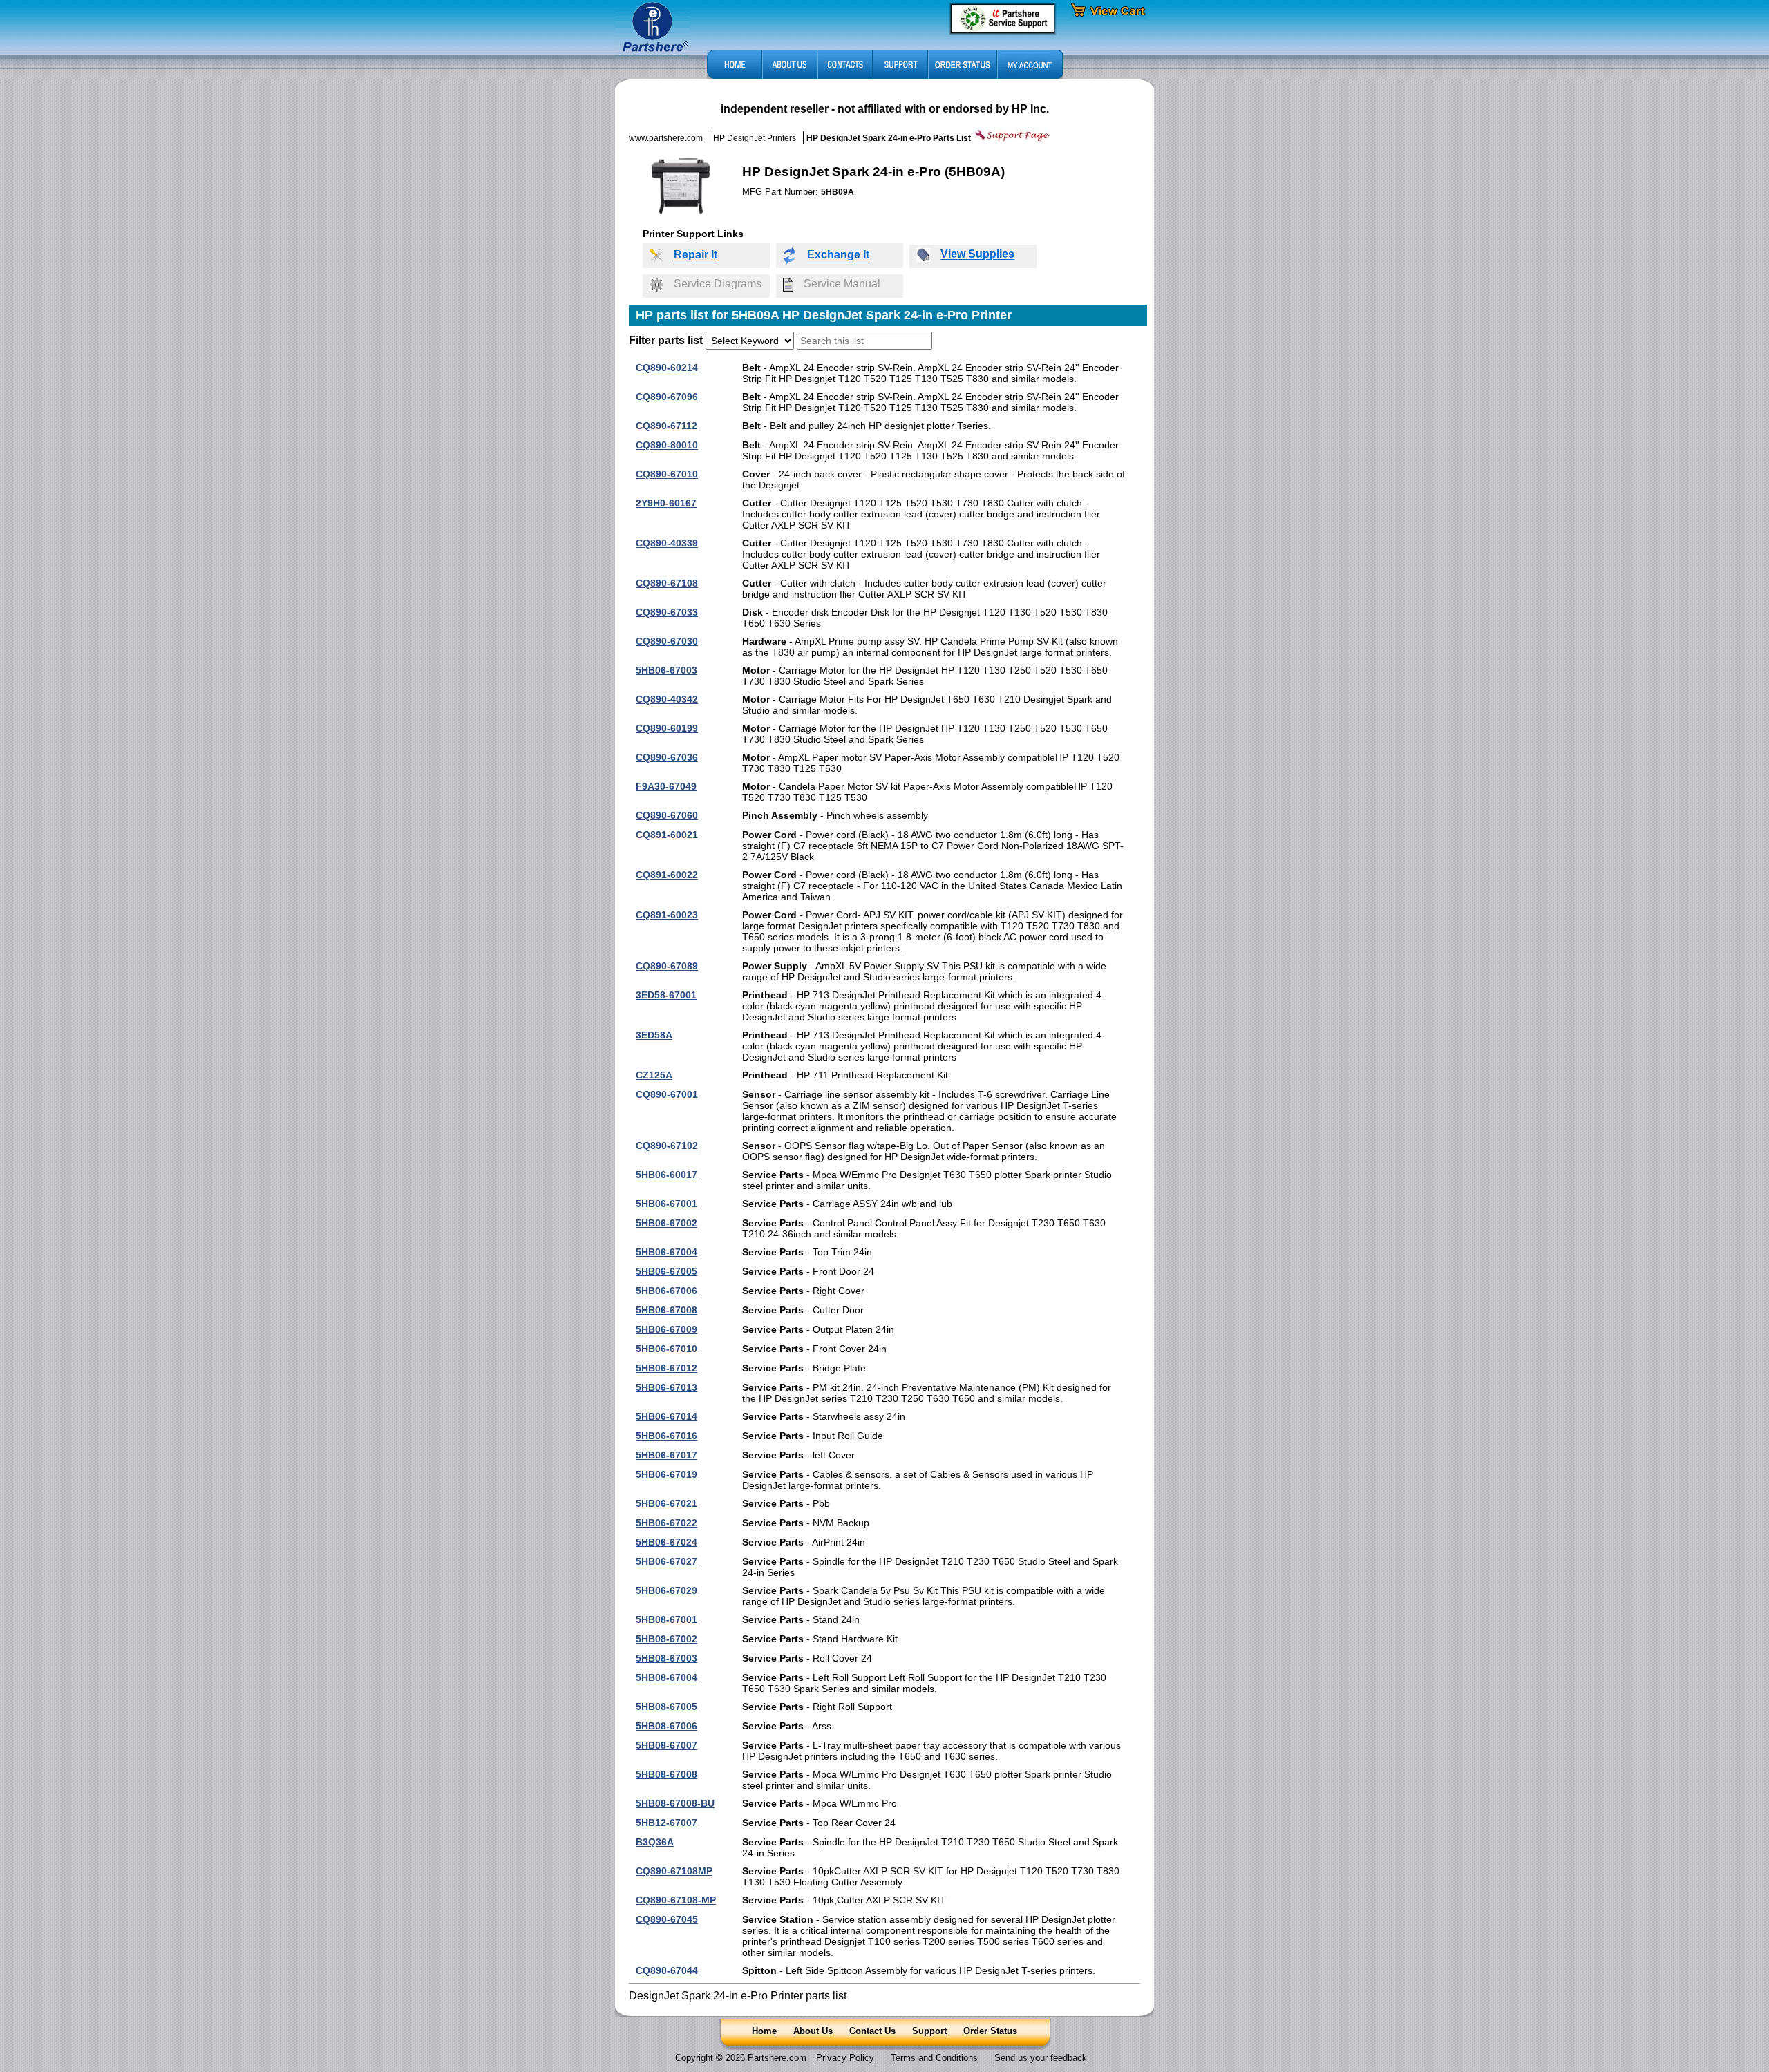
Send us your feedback (1041, 2058)
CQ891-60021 (667, 835)
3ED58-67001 (666, 995)
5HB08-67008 (666, 1774)
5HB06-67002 (666, 1223)
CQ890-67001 (667, 1094)
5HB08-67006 (666, 1726)
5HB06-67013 (666, 1387)
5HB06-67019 (666, 1474)
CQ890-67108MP (674, 1871)
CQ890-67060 (667, 815)
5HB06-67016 (666, 1436)
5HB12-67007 (666, 1823)
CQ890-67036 (667, 757)
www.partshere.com (666, 138)
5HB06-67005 (666, 1271)
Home (764, 2031)
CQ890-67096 (667, 397)
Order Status (990, 2031)
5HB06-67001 (666, 1204)
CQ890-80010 (667, 445)
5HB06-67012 (666, 1368)
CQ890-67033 (667, 612)
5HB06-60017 (666, 1175)
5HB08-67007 (666, 1745)
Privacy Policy (845, 2058)
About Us (813, 2031)
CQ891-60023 (667, 915)
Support (929, 2031)
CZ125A (654, 1075)
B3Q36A (655, 1842)
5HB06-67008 (666, 1310)
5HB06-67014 (666, 1416)
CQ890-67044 (667, 1970)
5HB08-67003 (666, 1658)
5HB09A (838, 192)
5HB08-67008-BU (675, 1803)
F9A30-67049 (666, 786)
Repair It (696, 255)
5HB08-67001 (666, 1619)
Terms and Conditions (934, 2058)
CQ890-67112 (666, 426)
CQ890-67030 (667, 641)
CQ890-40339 (667, 543)
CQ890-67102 (667, 1146)
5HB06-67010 (666, 1349)
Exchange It (838, 255)
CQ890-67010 (667, 474)
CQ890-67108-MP (676, 1900)
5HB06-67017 (666, 1455)
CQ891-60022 (667, 875)
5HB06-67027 (666, 1561)
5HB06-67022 (666, 1523)
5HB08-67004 (666, 1677)
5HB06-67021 (666, 1503)
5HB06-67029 (666, 1590)
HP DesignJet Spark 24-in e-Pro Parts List (890, 138)
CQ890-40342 (667, 699)
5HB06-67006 (666, 1291)
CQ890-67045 (667, 1919)
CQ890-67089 (667, 966)
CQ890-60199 (667, 728)
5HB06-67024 (666, 1542)
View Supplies (977, 255)
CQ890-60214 (667, 368)
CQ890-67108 (667, 583)
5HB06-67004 (666, 1252)
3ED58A (654, 1035)
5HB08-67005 (666, 1707)
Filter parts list (666, 340)
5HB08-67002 (666, 1639)
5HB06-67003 (666, 670)
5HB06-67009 (666, 1329)
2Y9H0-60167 (666, 503)
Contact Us (872, 2031)
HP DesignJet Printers (755, 138)
